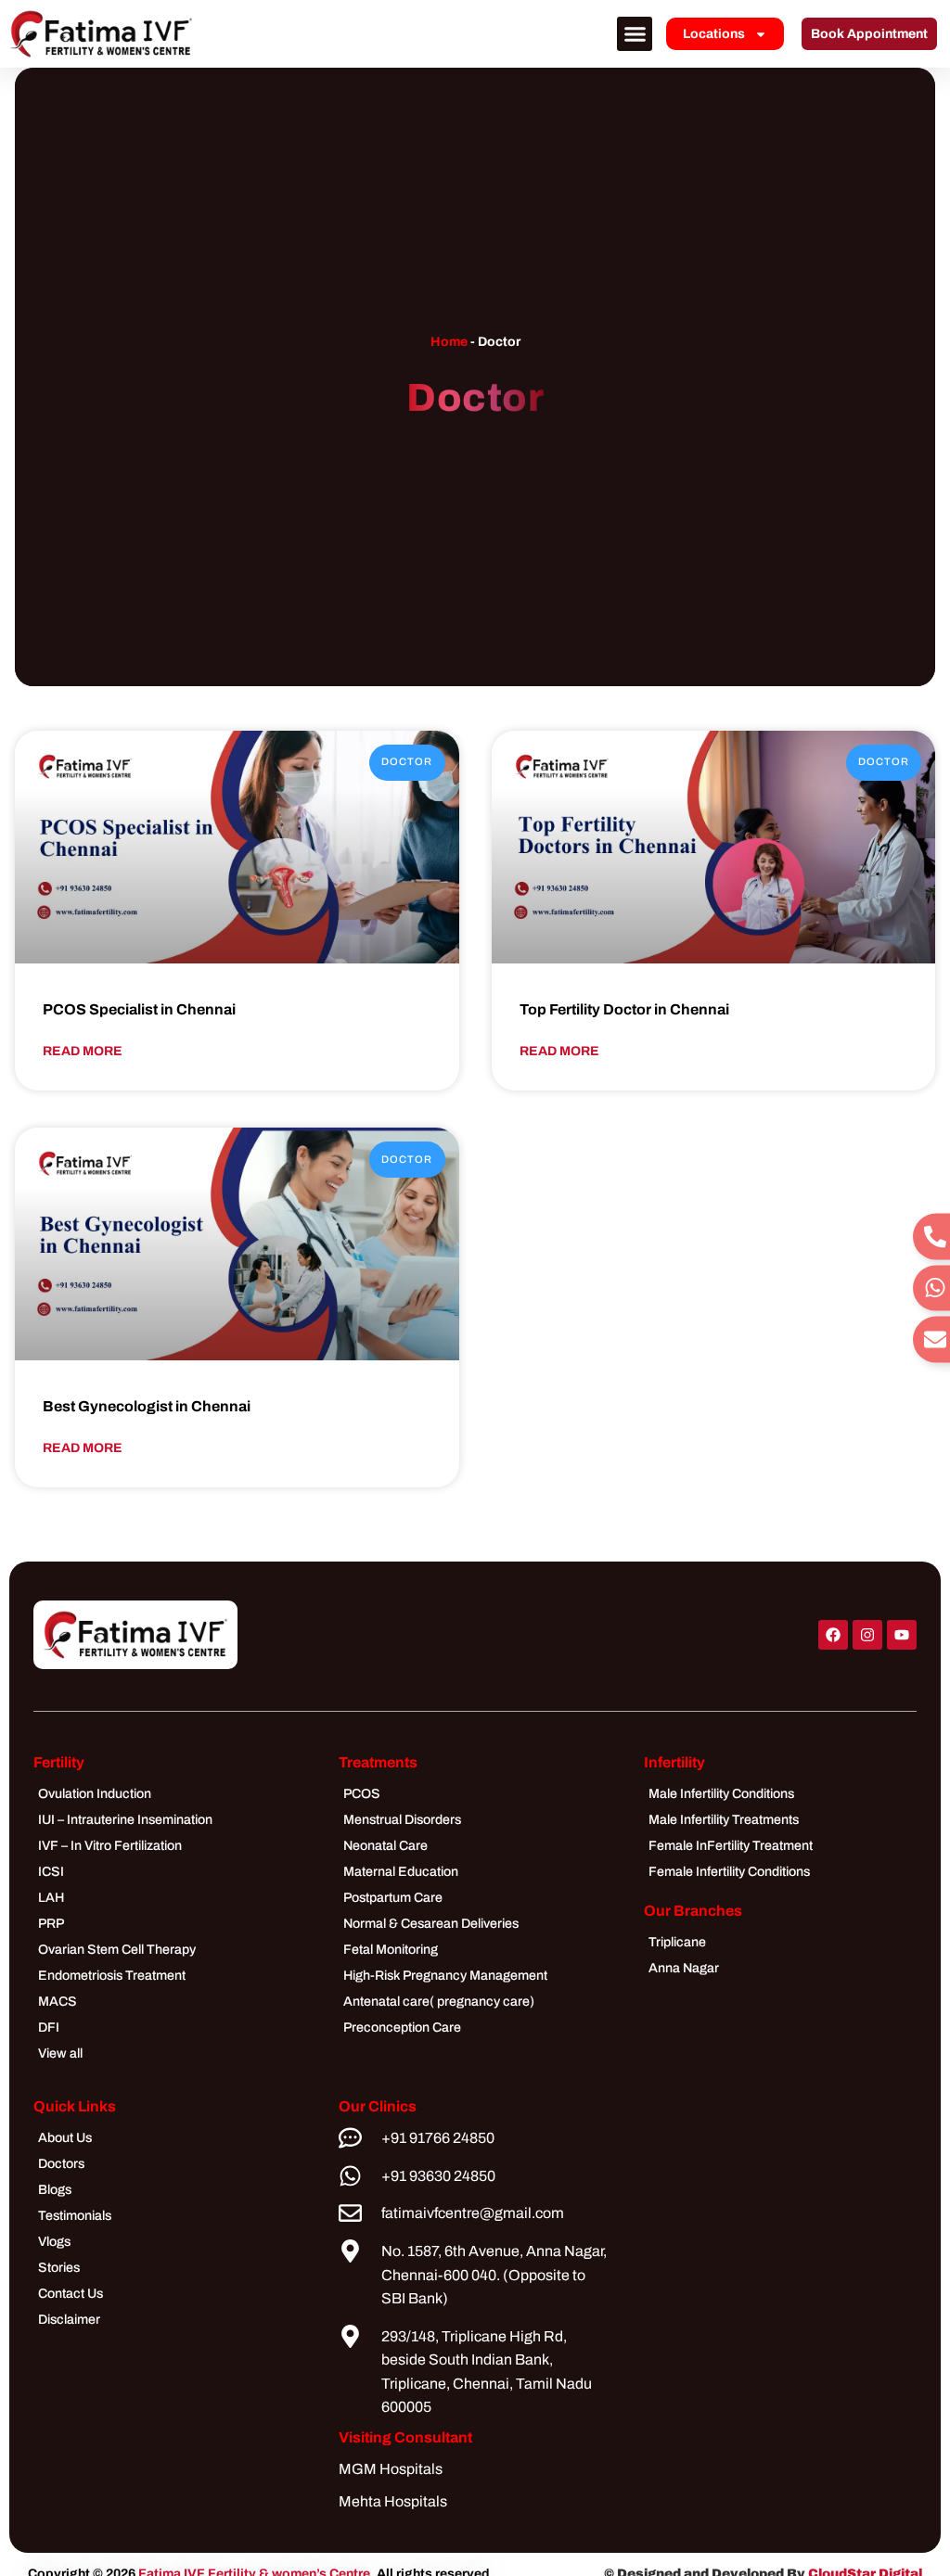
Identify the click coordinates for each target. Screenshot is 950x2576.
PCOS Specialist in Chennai (139, 1009)
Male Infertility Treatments (724, 1820)
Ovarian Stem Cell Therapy (117, 1950)
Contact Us (71, 2294)
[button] (635, 34)
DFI (49, 2028)
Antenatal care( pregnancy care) (439, 2002)
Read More (83, 1051)
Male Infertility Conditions (721, 1794)
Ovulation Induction (95, 1794)
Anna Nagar (684, 1968)
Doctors (61, 2164)
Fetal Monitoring (391, 1950)
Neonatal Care (385, 1846)
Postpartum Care (393, 1898)
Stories (59, 2268)
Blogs (55, 2190)
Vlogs (54, 2242)
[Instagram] (867, 1635)
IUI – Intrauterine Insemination (125, 1820)
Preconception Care (402, 2028)
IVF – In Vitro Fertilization (110, 1846)
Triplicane (677, 1942)
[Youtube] (902, 1635)
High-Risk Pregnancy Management (445, 1976)
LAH (51, 1898)
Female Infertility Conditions (729, 1872)
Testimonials (75, 2216)
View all (60, 2053)
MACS (58, 2002)
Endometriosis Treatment (112, 1976)
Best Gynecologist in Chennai (147, 1406)
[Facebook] (833, 1635)
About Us (65, 2138)
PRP (51, 1924)
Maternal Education (401, 1872)
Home (449, 342)
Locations (714, 34)
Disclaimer (69, 2320)
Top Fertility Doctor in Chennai (624, 1009)
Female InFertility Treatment (731, 1846)
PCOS (362, 1794)
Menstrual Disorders (402, 1820)
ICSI (51, 1872)
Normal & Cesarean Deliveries (431, 1924)
